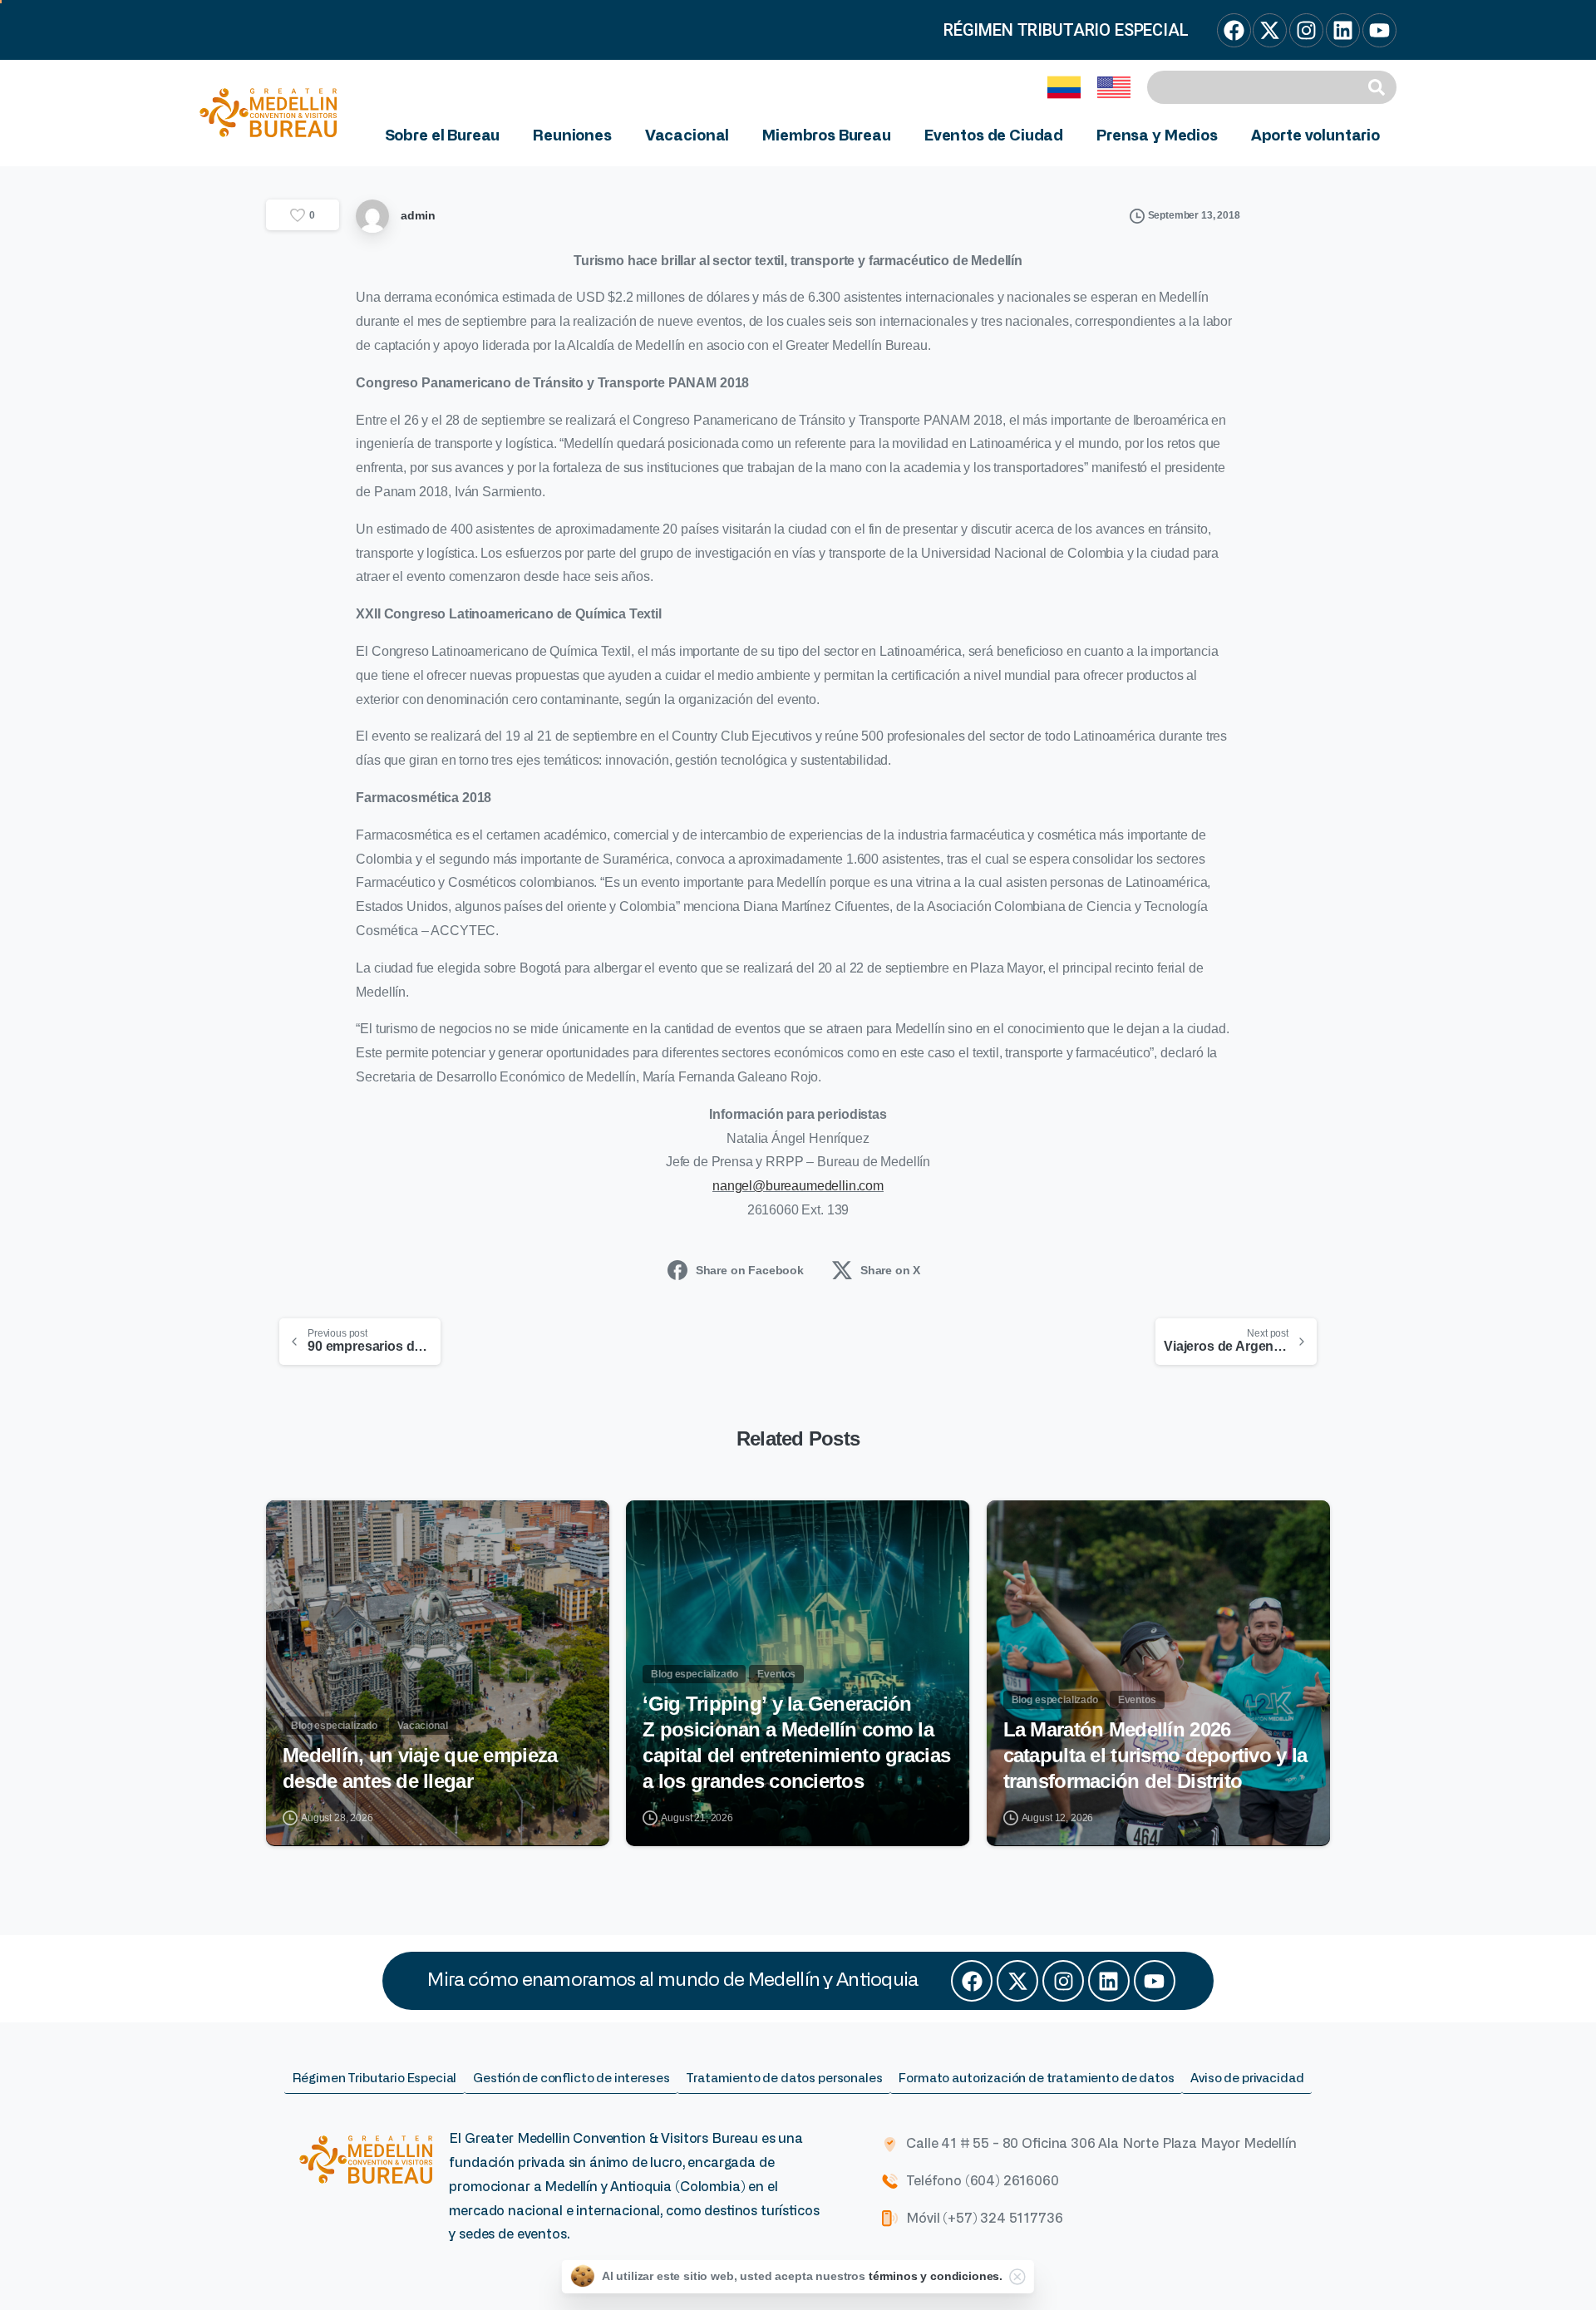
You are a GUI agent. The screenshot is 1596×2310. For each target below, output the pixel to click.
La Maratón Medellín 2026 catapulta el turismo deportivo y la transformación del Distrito (1155, 1755)
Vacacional (687, 136)
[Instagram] (1063, 1981)
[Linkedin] (1109, 1981)
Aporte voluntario (1315, 136)
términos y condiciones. (936, 2276)
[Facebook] (972, 1981)
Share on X (890, 1270)
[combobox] (1254, 87)
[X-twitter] (1017, 1981)
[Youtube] (1155, 1981)
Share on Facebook (750, 1270)
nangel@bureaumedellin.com (798, 1186)
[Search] (1379, 87)
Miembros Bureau (827, 136)
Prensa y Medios (1157, 136)
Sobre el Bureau (443, 136)
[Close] (1017, 2277)
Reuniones (572, 136)
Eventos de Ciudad (994, 136)
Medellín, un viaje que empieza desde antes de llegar (420, 1768)
